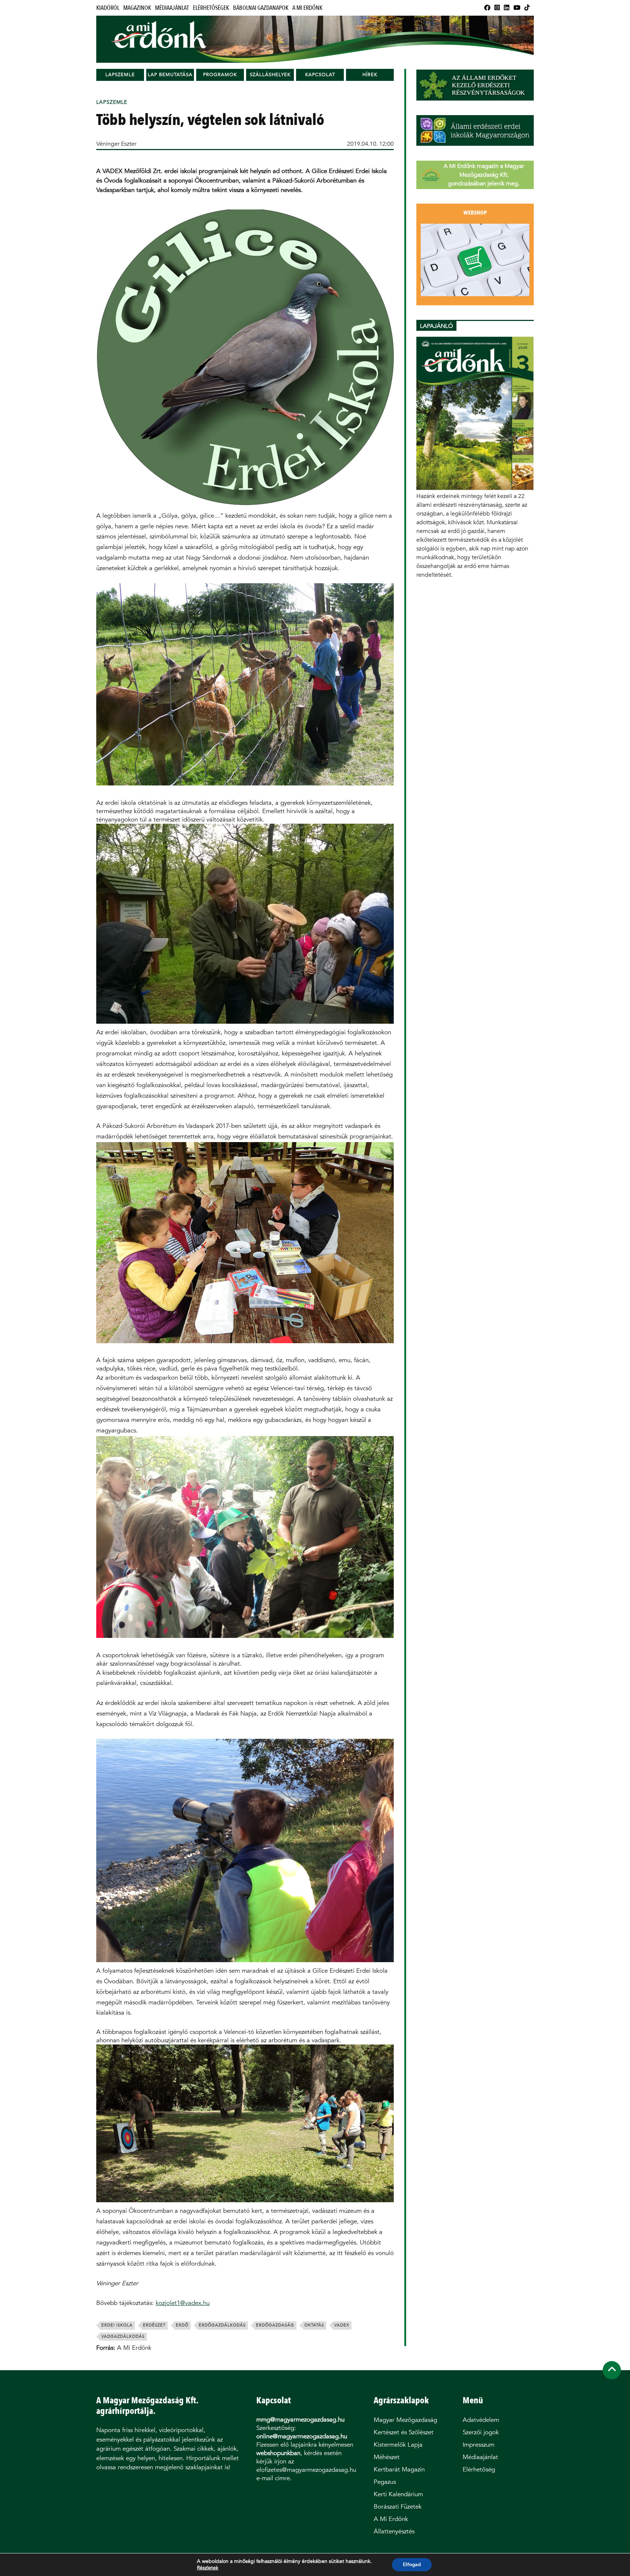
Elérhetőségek (211, 8)
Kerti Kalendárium (398, 2494)
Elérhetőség (479, 2469)
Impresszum (479, 2445)
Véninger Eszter (116, 144)
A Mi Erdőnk (307, 8)
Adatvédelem (481, 2420)
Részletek (208, 2568)
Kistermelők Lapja (398, 2445)
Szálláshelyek (270, 75)
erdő (182, 2325)
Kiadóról (108, 8)
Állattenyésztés (394, 2531)
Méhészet (387, 2457)
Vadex (342, 2325)
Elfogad (412, 2565)
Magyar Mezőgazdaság (405, 2420)
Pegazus (385, 2482)
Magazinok (137, 8)
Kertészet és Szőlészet (404, 2432)
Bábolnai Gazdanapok (261, 8)
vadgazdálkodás (123, 2336)
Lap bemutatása (170, 75)
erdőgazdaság (275, 2325)
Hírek (370, 75)
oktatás (314, 2325)
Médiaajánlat (172, 8)
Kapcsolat (320, 75)
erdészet (154, 2325)
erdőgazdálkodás (222, 2325)
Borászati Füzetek (398, 2507)
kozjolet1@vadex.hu (183, 2303)
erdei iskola (117, 2325)
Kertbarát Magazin (399, 2469)
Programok (220, 75)
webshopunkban (278, 2453)
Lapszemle (120, 75)
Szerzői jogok (481, 2432)
